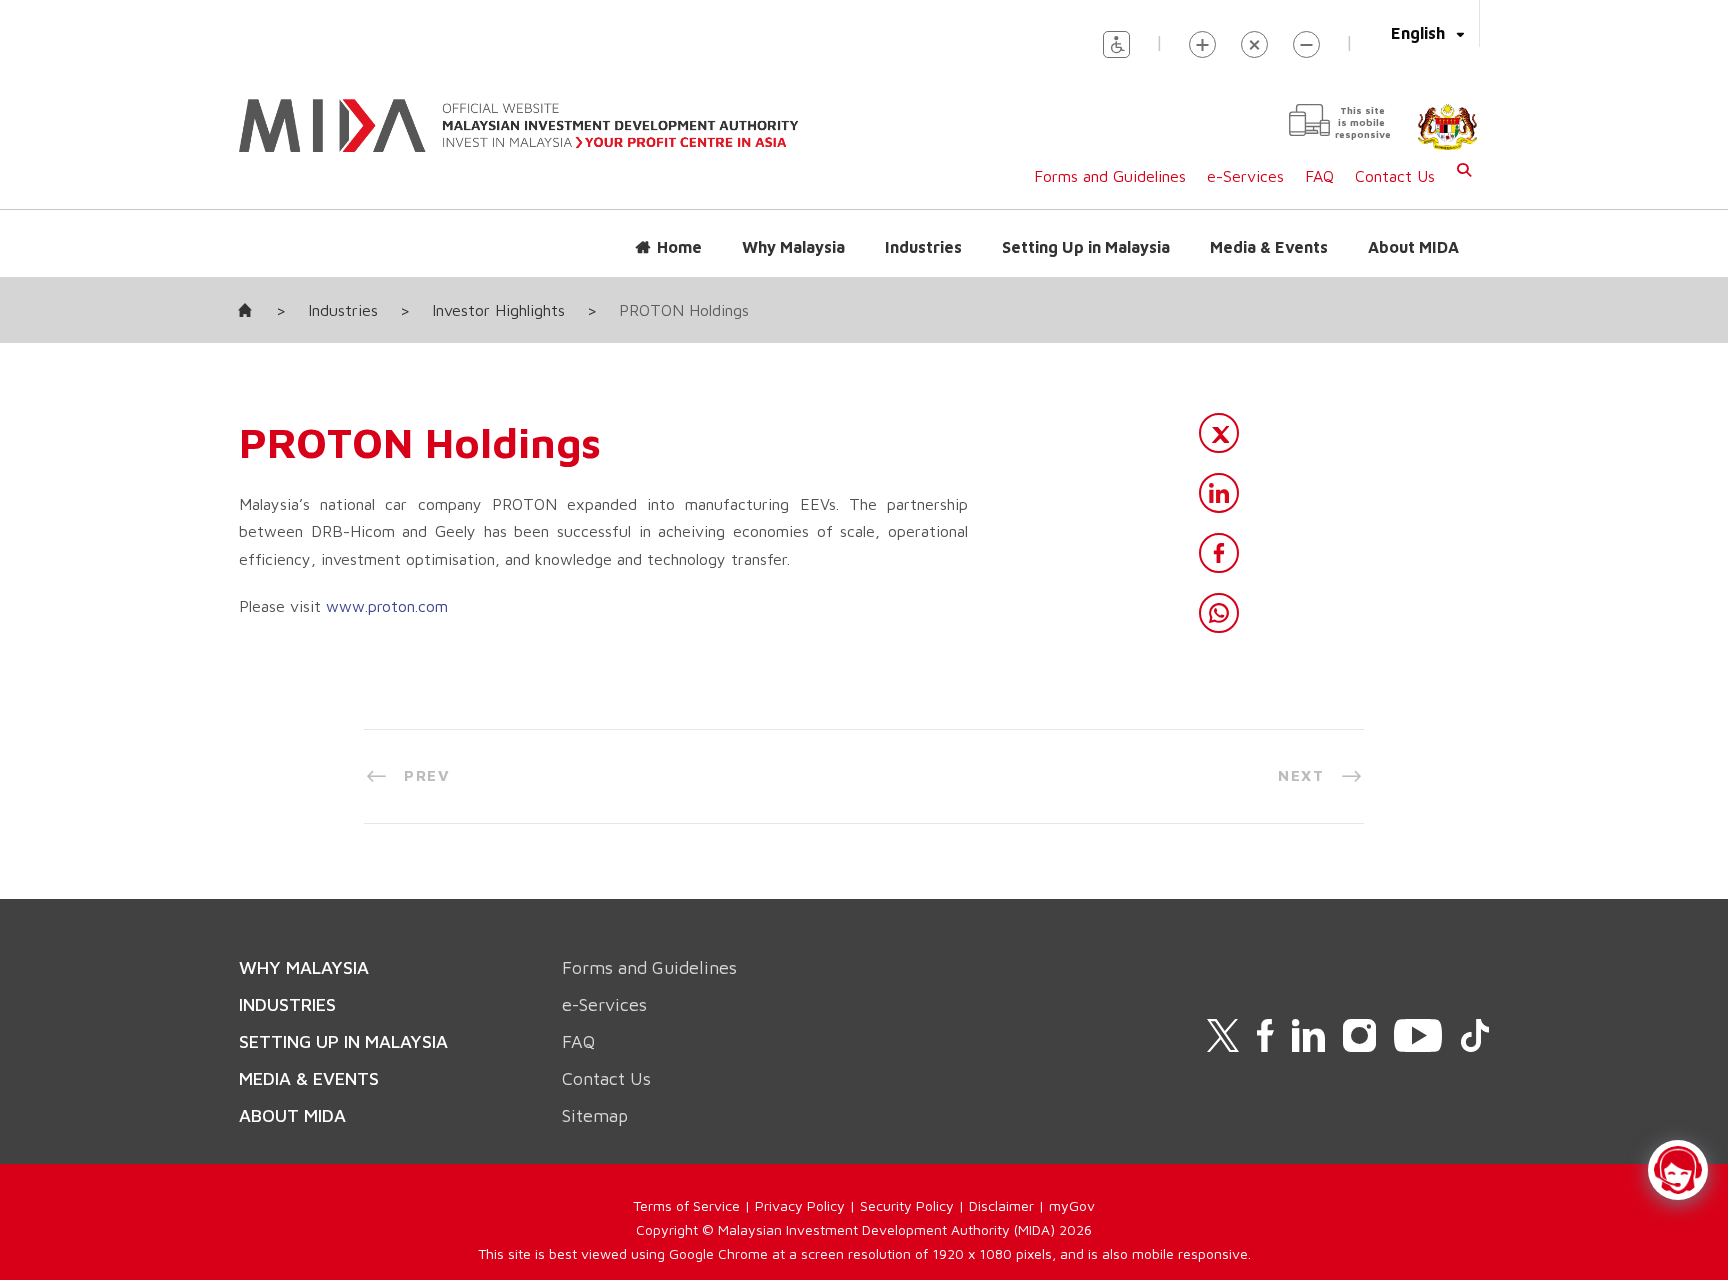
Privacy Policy (800, 1205)
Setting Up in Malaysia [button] (1086, 247)
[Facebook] (1219, 553)
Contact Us (1395, 176)
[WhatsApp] (1219, 613)
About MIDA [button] (1413, 247)
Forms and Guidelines (1110, 176)
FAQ (1319, 176)
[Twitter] (1219, 433)
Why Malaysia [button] (793, 247)
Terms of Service (686, 1205)
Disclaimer (1001, 1205)
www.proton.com (387, 606)
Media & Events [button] (1269, 247)
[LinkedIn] (1219, 493)
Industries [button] (923, 247)
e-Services (1245, 176)
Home (679, 247)
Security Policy (907, 1205)
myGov (1072, 1205)
